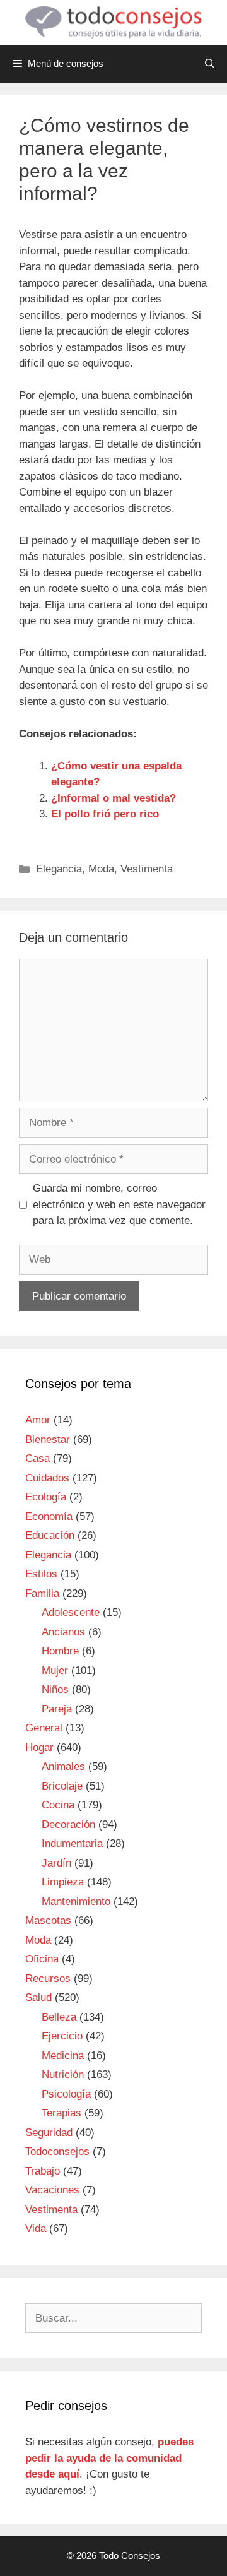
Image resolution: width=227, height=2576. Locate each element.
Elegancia (59, 869)
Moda (101, 869)
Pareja (57, 1709)
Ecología (46, 1497)
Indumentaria (72, 1843)
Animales (63, 1766)
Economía (49, 1517)
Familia (42, 1594)
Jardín (56, 1863)
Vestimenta (147, 869)
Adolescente (71, 1612)
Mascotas (48, 1920)
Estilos (41, 1574)
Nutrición (63, 2074)
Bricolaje (62, 1786)
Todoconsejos (57, 2152)
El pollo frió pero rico (105, 814)
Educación (50, 1535)
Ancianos (63, 1632)
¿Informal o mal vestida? (113, 798)
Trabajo (43, 2171)
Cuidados (47, 1478)
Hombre (60, 1651)
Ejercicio (62, 2036)
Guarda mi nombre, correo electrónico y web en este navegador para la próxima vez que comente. (119, 1204)
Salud (38, 1997)
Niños (55, 1689)
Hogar (39, 1748)
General (44, 1728)
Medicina (63, 2056)
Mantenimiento (76, 1902)
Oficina (42, 1959)
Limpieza (63, 1882)
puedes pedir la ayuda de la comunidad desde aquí (109, 2458)
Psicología (66, 2094)
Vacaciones (52, 2190)
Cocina (58, 1805)
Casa (38, 1458)
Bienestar (48, 1439)
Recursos (48, 1979)
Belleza (59, 2017)
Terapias (61, 2113)
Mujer (55, 1671)
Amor (38, 1420)
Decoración (68, 1825)
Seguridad (49, 2133)
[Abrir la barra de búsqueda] (210, 64)
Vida (36, 2229)
